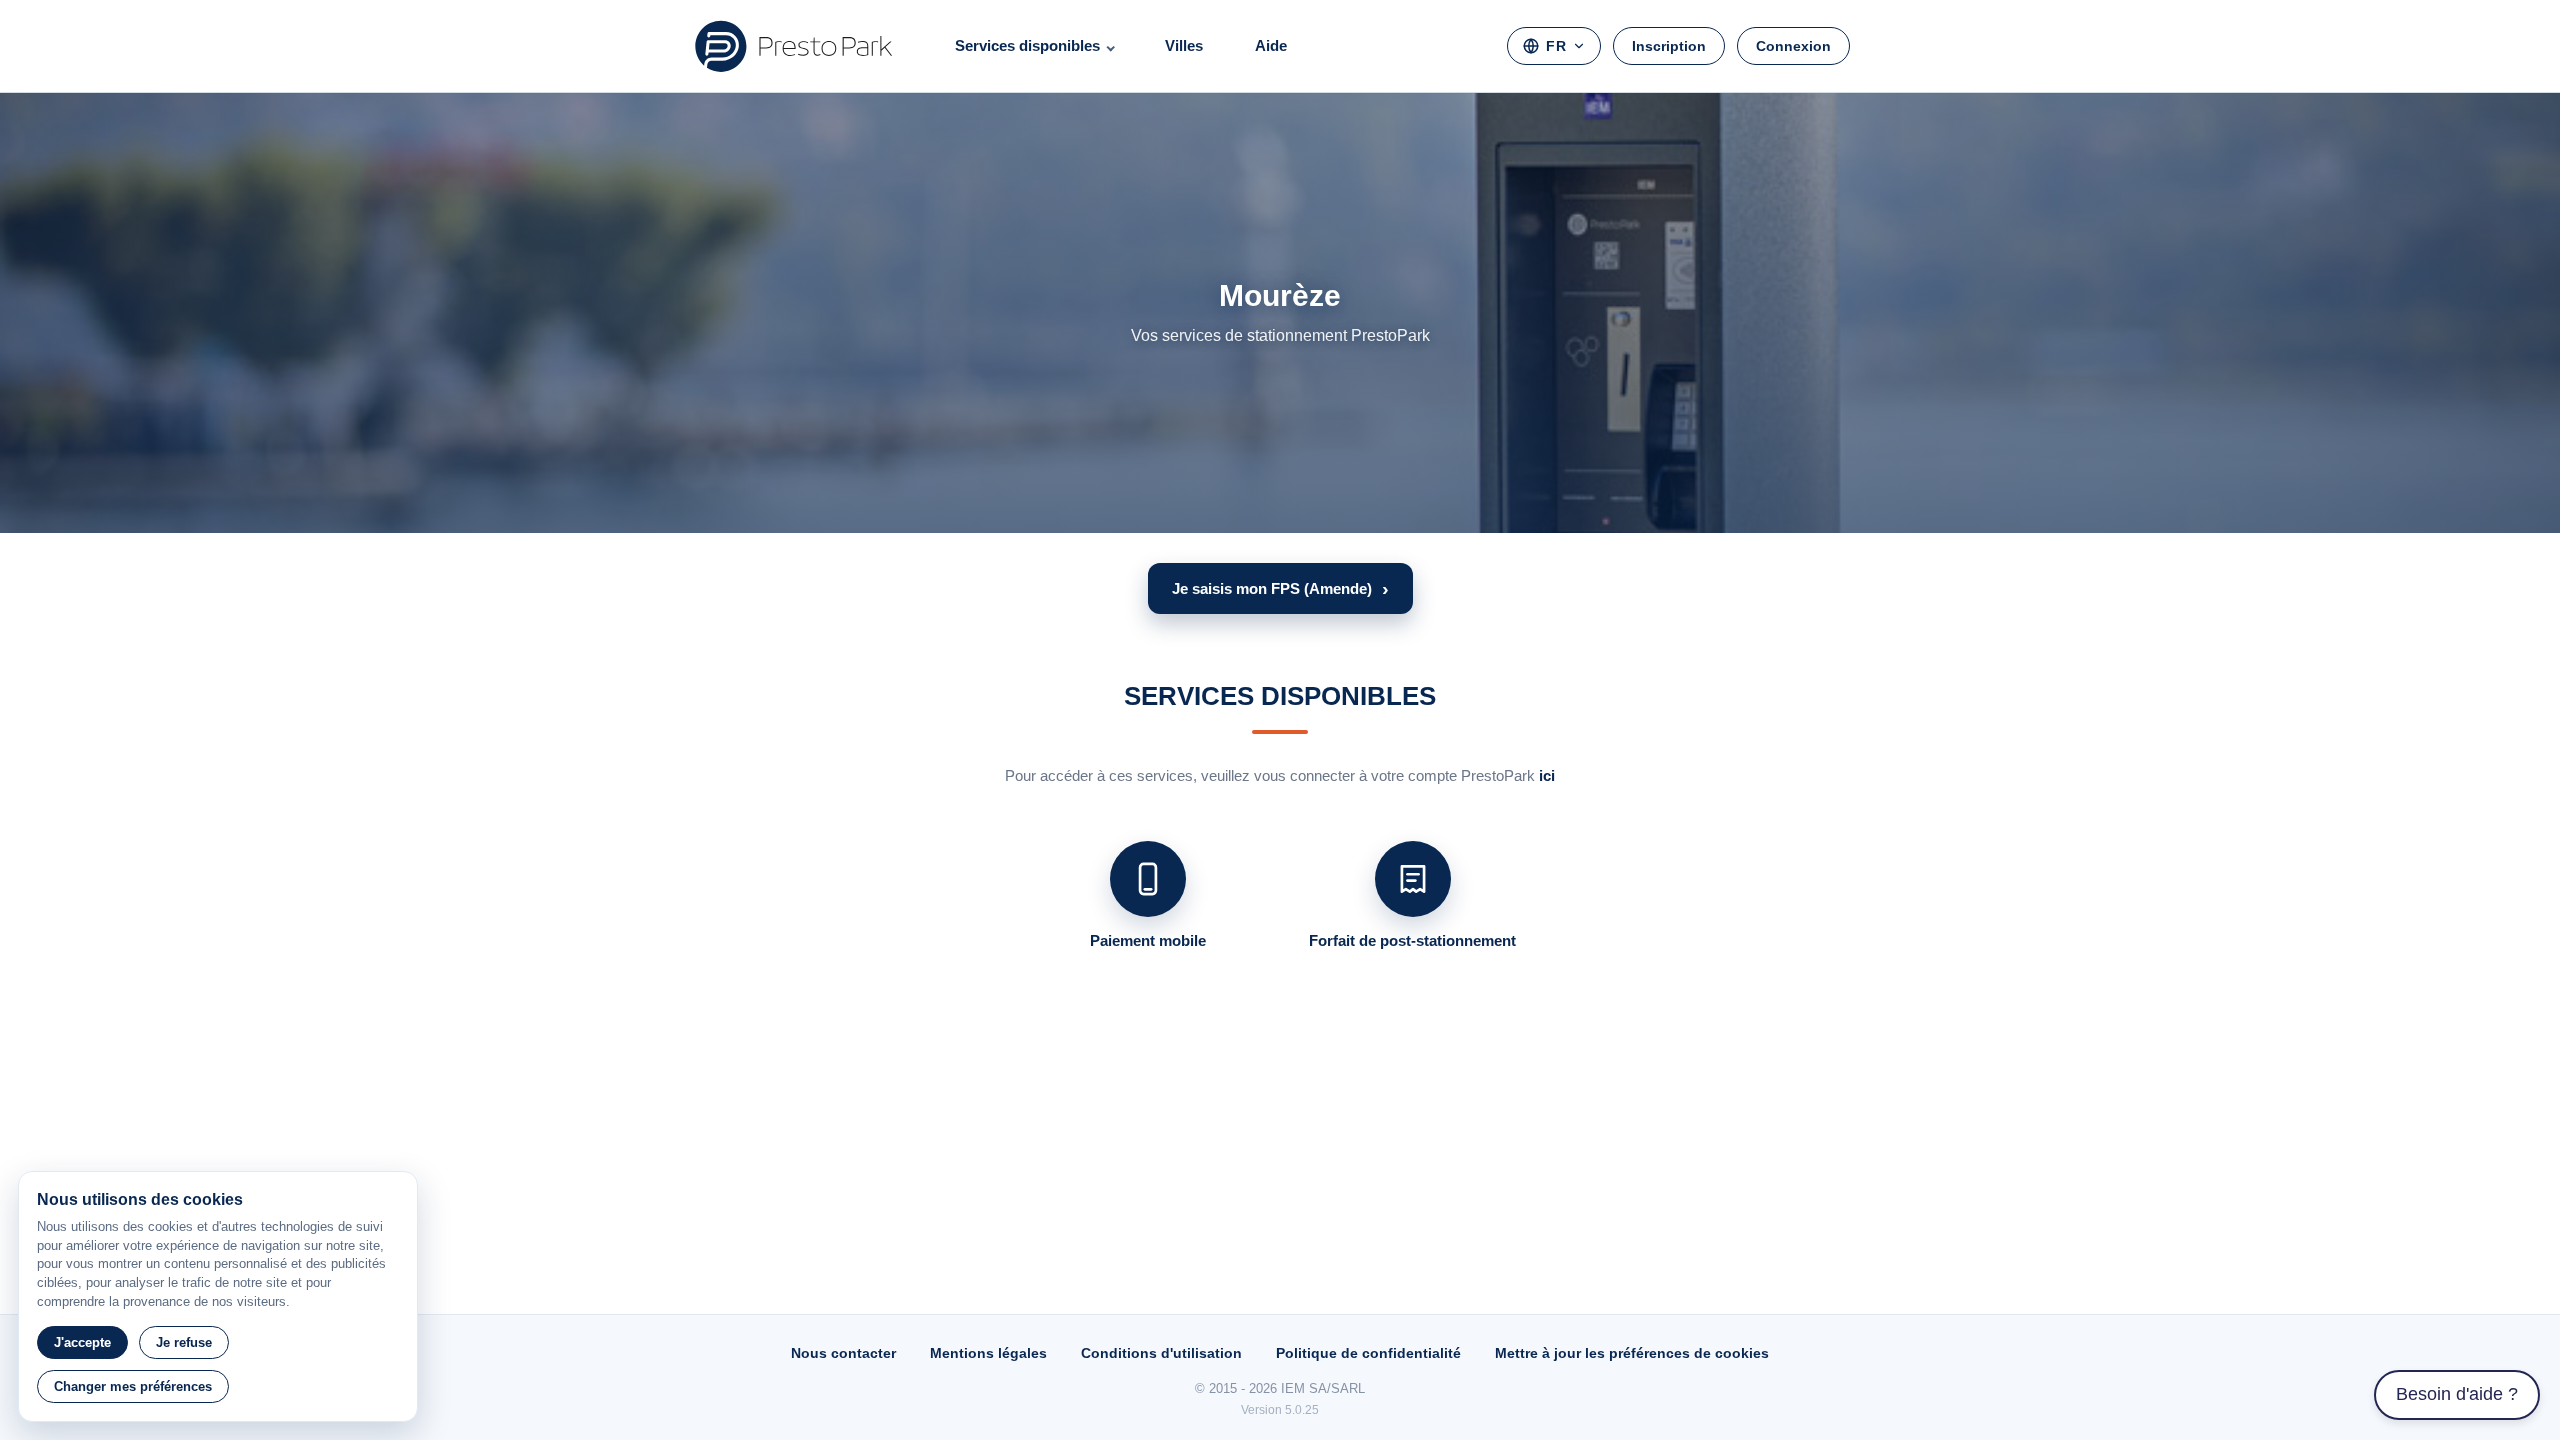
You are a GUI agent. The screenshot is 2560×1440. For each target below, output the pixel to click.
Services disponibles (1027, 45)
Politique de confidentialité (1368, 1353)
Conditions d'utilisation (1161, 1353)
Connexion (1793, 46)
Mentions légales (988, 1353)
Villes (1184, 45)
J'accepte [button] (82, 1342)
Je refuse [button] (184, 1342)
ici (1547, 775)
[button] (1280, 588)
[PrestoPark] (794, 46)
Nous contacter (843, 1353)
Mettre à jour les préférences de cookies (1632, 1353)
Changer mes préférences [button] (133, 1386)
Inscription (1669, 46)
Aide (1271, 45)
